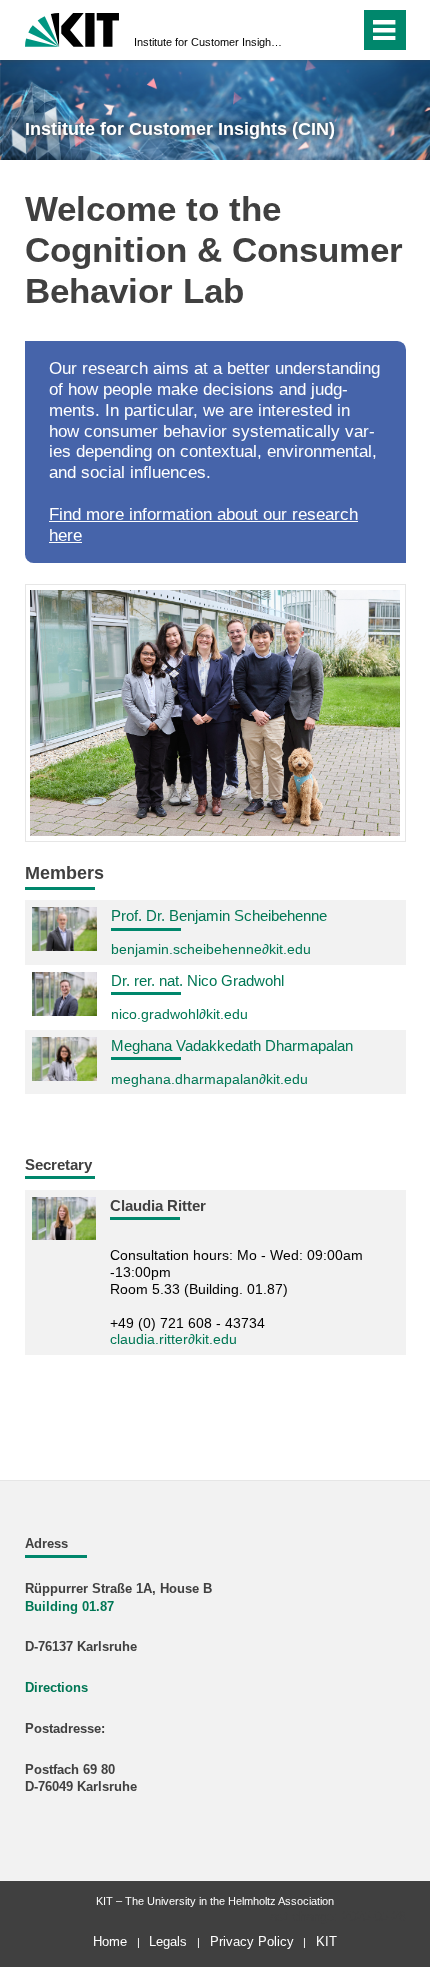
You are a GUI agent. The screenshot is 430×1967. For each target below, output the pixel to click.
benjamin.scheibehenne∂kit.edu (211, 949)
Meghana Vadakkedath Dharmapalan (232, 1045)
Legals (168, 1941)
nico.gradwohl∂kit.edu (179, 1014)
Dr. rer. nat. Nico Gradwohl (197, 980)
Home (110, 1941)
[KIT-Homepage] (72, 27)
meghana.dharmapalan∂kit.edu (209, 1079)
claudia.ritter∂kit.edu (173, 1339)
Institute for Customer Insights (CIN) (209, 42)
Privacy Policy (252, 1941)
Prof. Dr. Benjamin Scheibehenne (219, 915)
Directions (56, 1688)
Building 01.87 (71, 1607)
